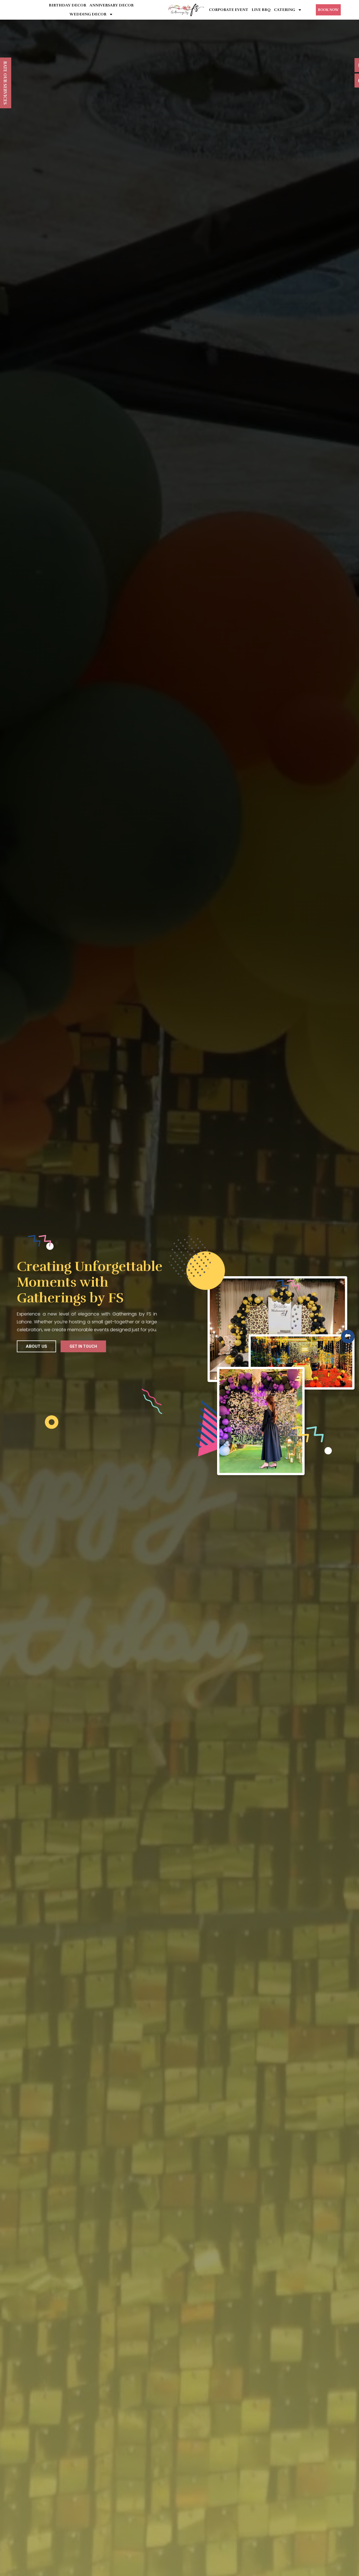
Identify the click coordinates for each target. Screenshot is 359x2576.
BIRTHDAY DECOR (67, 5)
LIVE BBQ (261, 10)
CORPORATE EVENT (229, 10)
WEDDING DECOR (88, 14)
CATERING (285, 10)
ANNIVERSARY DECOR (111, 5)
